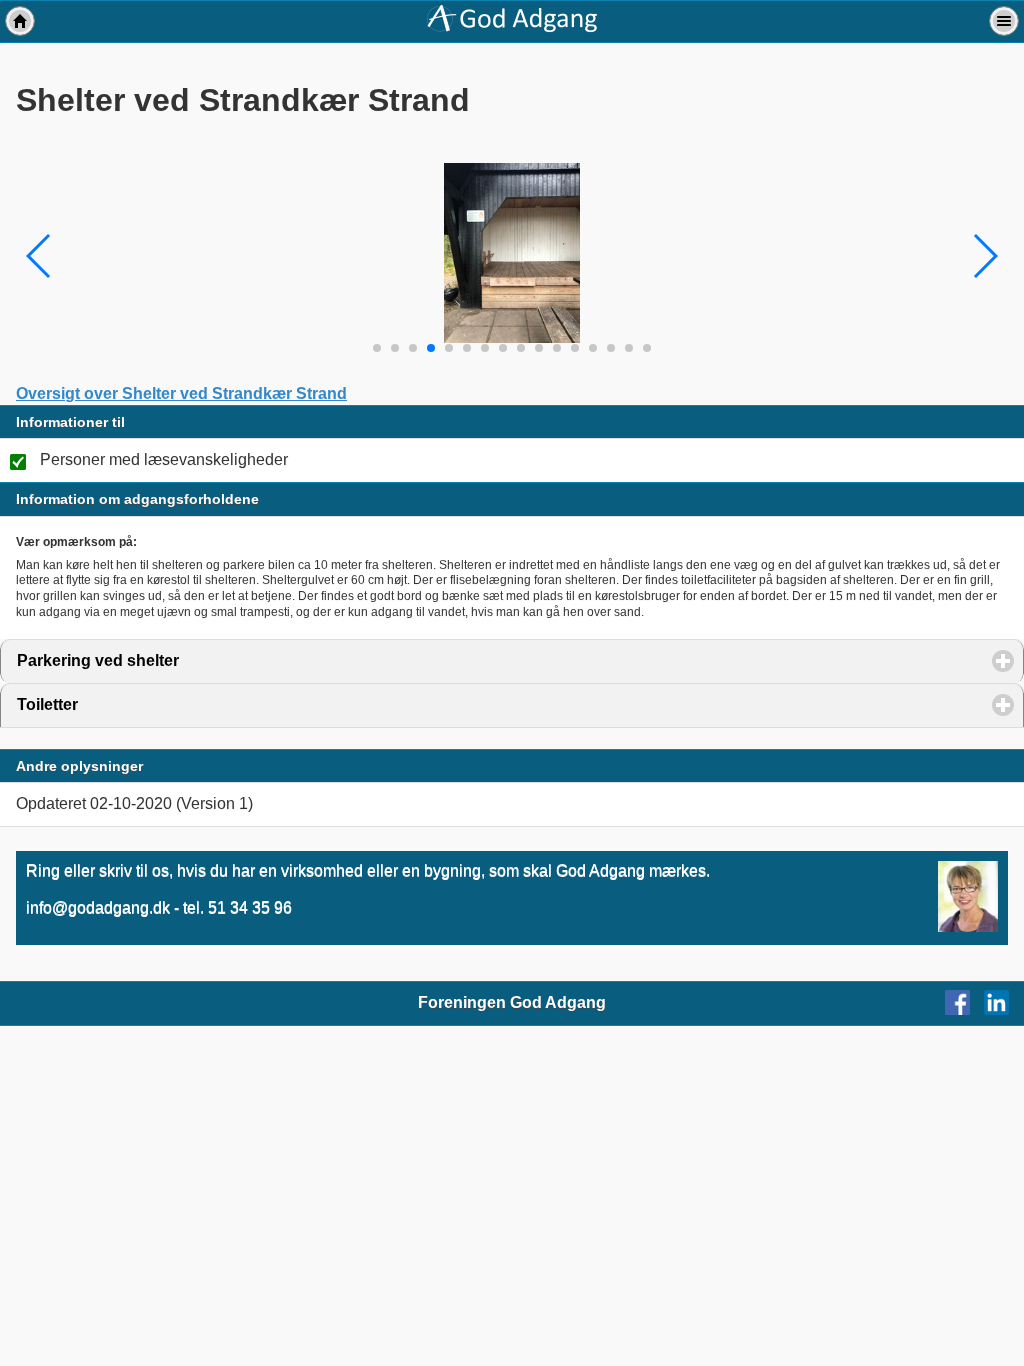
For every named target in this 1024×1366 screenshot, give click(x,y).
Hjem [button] (20, 21)
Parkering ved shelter (191, 660)
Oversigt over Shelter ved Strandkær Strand (181, 393)
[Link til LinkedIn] (1004, 1009)
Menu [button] (1004, 21)
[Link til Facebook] (962, 1009)
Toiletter (140, 704)
